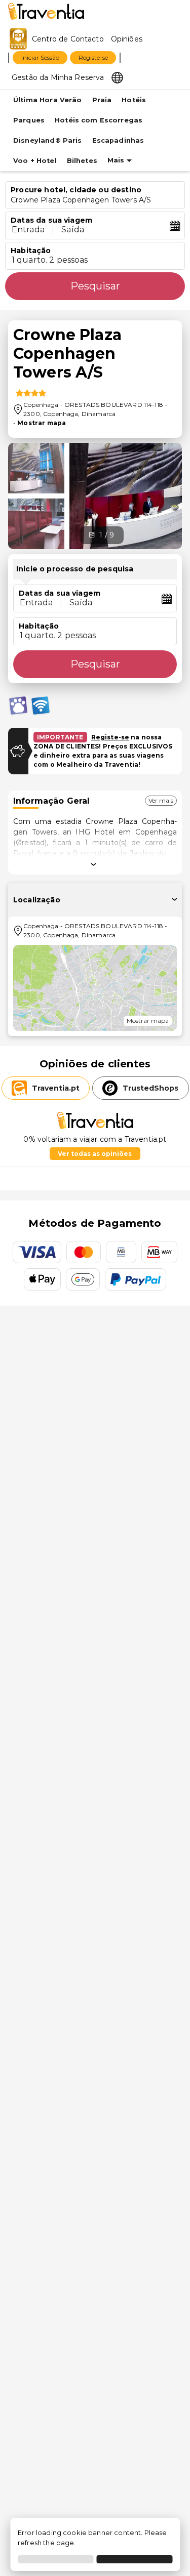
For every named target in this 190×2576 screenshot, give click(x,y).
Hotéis (134, 100)
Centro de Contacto (68, 39)
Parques (29, 120)
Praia (102, 100)
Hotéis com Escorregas (99, 120)
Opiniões (127, 39)
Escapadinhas (118, 140)
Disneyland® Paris (48, 140)
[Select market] (117, 77)
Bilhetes (82, 161)
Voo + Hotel (35, 161)
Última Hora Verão (48, 100)
